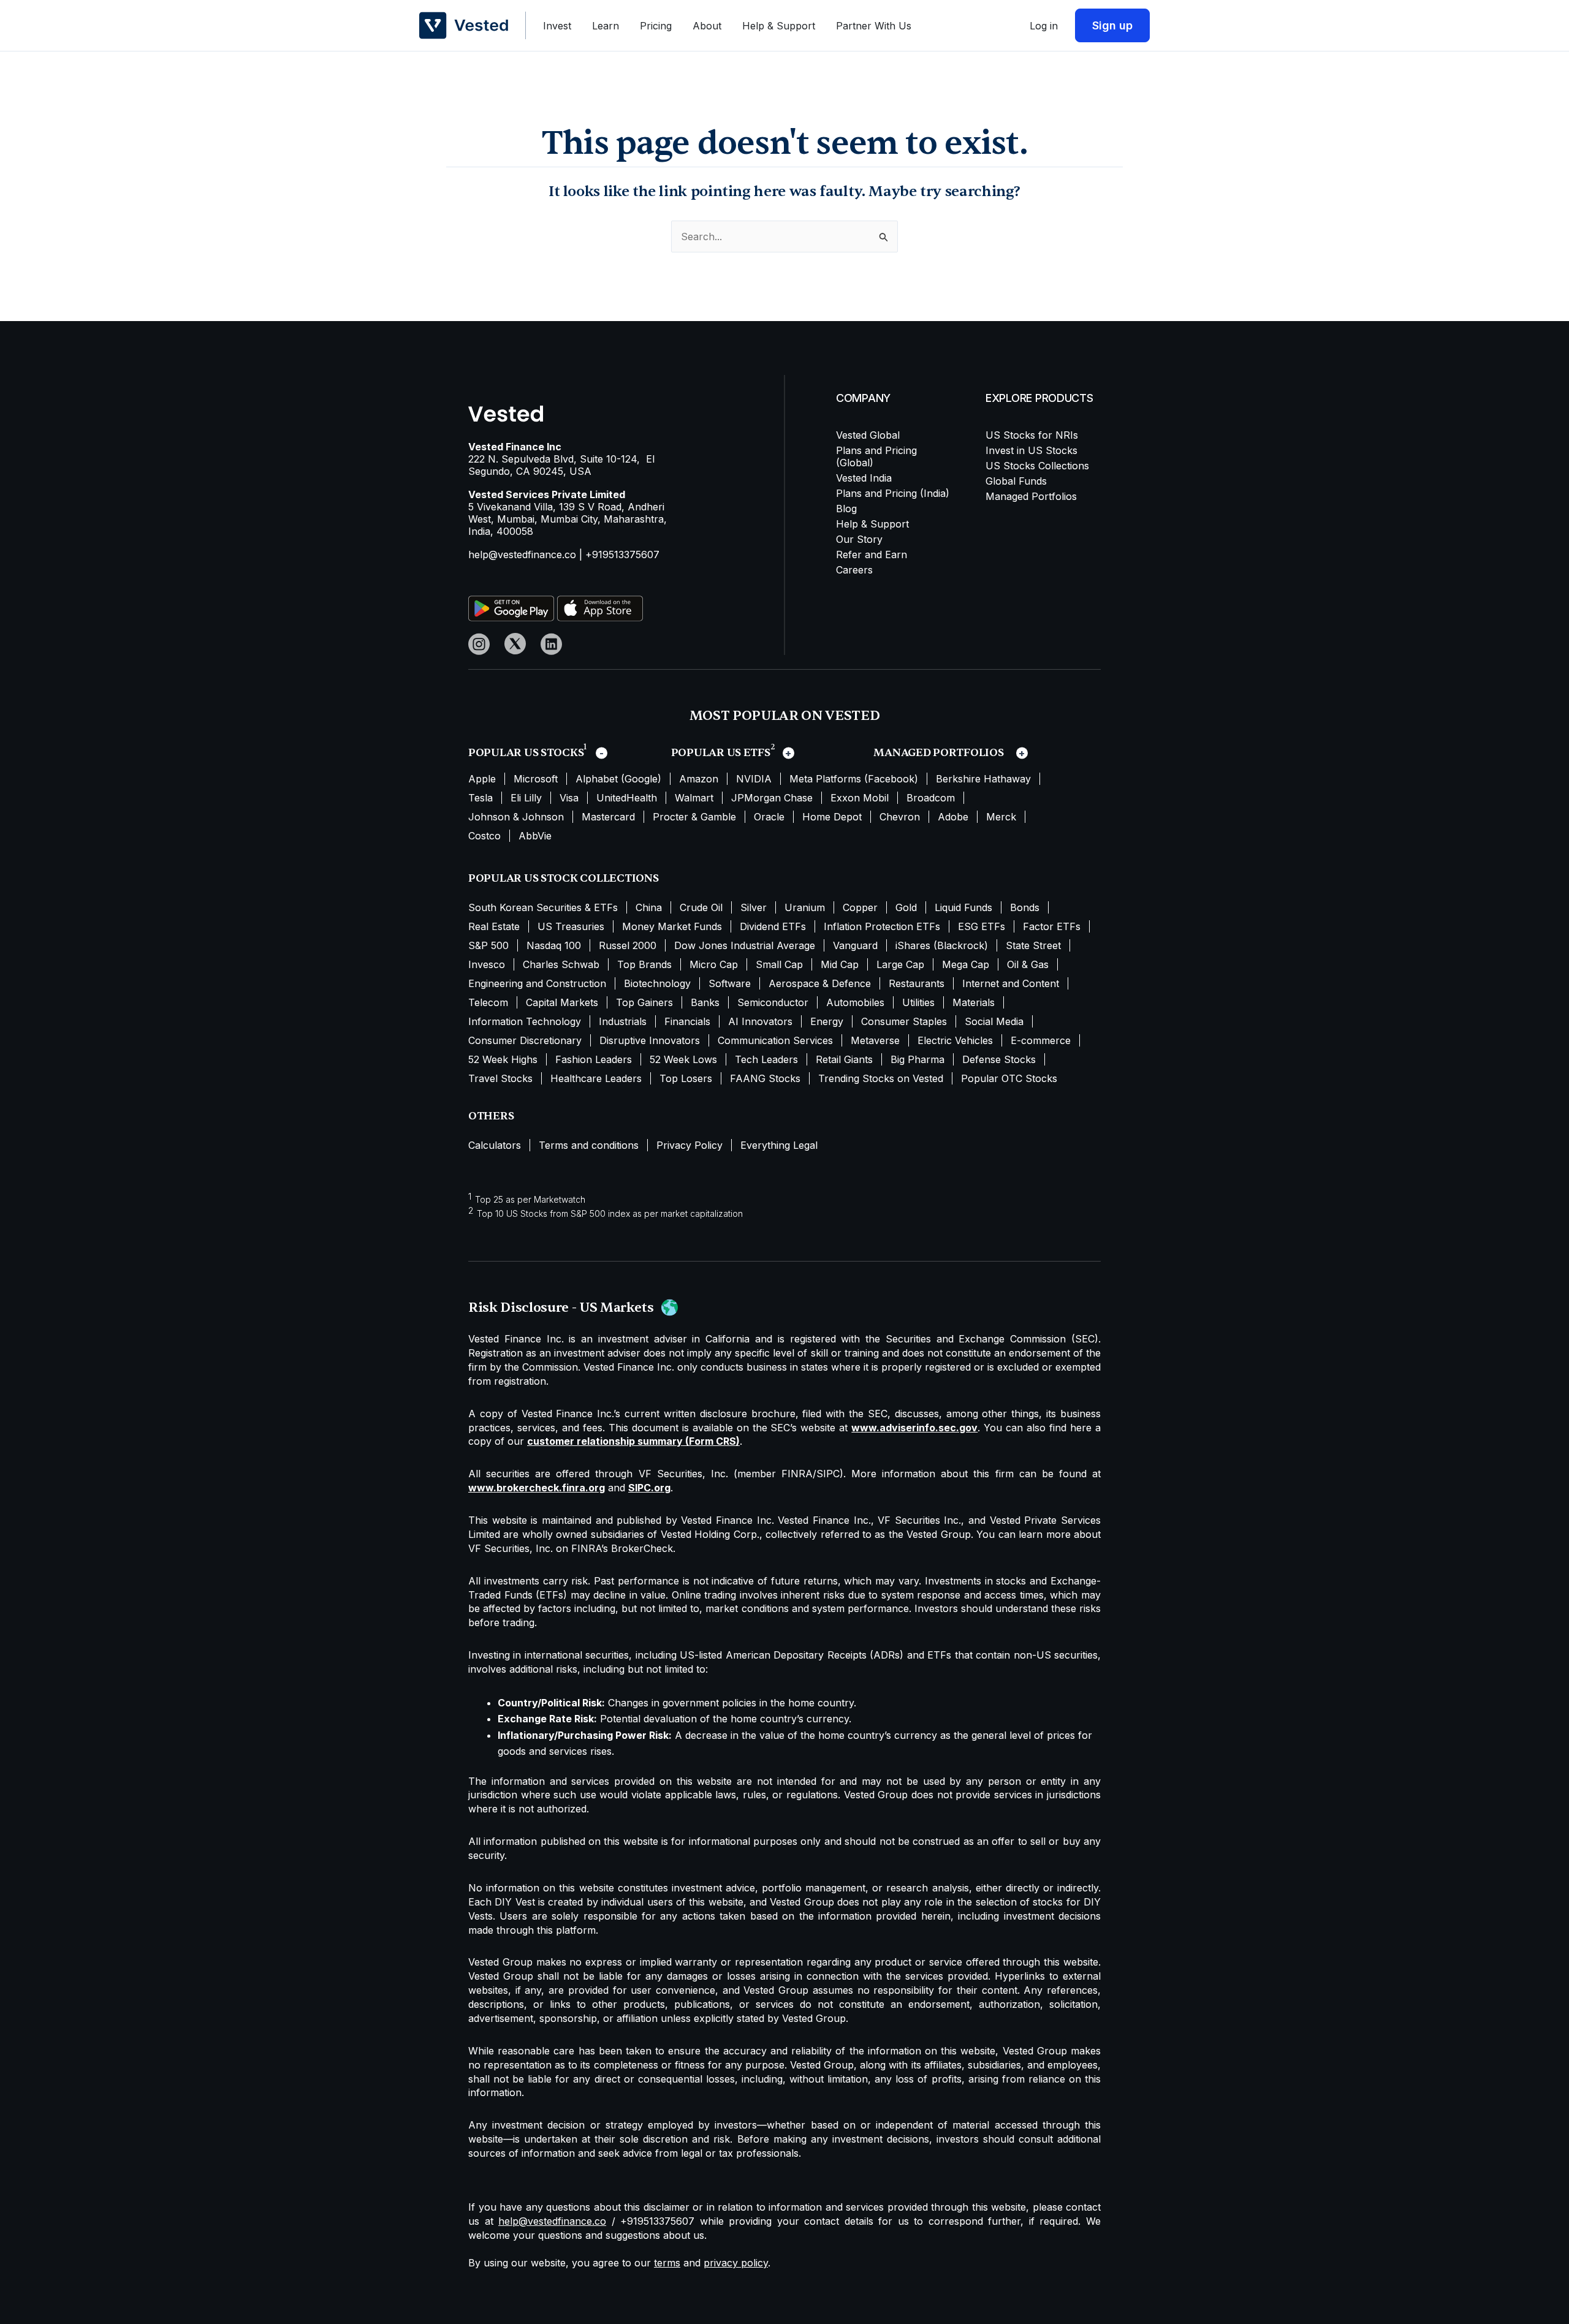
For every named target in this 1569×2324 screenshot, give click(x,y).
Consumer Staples (904, 1021)
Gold (906, 907)
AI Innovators (760, 1021)
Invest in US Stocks (1031, 450)
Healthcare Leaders (596, 1078)
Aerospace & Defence (820, 983)
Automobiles (855, 1002)
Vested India (864, 478)
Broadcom (931, 798)
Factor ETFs (1052, 926)
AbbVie (535, 836)
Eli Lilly (526, 798)
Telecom (488, 1002)
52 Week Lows (683, 1059)
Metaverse (875, 1040)
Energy (827, 1021)
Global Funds (1016, 481)
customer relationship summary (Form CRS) (633, 1441)
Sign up (1112, 25)
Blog (846, 509)
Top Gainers (644, 1002)
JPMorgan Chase (772, 798)
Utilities (918, 1002)
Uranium (805, 907)
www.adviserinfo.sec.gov (914, 1428)
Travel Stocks (500, 1078)
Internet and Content (1011, 983)
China (649, 907)
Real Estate (494, 926)
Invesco (487, 964)
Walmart (694, 798)
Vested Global (868, 435)
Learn (606, 26)
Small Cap (779, 964)
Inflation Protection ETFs (882, 926)
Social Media (994, 1021)
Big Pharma (917, 1059)
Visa (569, 798)
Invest (557, 26)
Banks (705, 1002)
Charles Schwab (561, 964)
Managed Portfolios (1031, 496)
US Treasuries (571, 926)
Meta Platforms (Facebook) (854, 779)
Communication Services (775, 1040)
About (707, 26)
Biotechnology (657, 983)
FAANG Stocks (765, 1078)
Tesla (481, 798)
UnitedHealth (627, 798)
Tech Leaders (766, 1059)
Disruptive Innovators (650, 1040)
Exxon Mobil (860, 798)
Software (730, 983)
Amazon (699, 779)
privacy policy (736, 2263)
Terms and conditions (589, 1145)
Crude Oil (701, 907)
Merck (1001, 817)
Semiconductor (773, 1002)
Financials (687, 1021)
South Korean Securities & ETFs (543, 907)
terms (667, 2263)
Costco (484, 836)
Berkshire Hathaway (983, 779)
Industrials (623, 1021)
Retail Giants (844, 1059)
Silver (754, 907)
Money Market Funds (672, 926)
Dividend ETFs (773, 926)
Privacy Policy (690, 1145)
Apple (482, 779)
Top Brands (644, 964)
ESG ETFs (982, 926)
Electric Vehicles (955, 1040)
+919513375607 (622, 555)
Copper (860, 907)
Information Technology (525, 1021)
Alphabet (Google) (618, 779)
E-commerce (1041, 1040)
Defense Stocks (999, 1059)
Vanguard (855, 945)
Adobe (953, 817)
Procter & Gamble (694, 817)
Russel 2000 (628, 945)
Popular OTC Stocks (1009, 1078)
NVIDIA (754, 779)
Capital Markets (562, 1002)
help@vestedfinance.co (522, 555)
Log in (1044, 26)
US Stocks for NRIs (1032, 435)
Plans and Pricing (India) (893, 493)
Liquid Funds (963, 907)
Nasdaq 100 (554, 945)
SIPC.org (649, 1488)
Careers (854, 570)
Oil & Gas (1028, 964)
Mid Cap (840, 964)
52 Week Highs (503, 1059)
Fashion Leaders (594, 1059)
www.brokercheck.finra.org (537, 1488)
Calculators (495, 1145)
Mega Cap (966, 964)
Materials (974, 1002)
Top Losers (686, 1078)
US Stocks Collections (1037, 466)
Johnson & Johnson (516, 817)
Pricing (656, 26)
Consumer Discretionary (525, 1040)
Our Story (859, 539)
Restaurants (917, 983)
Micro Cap (714, 964)
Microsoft (536, 779)
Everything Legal (779, 1145)
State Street (1033, 945)
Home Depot (832, 817)
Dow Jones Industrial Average (745, 945)
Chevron (900, 817)
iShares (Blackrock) (942, 945)
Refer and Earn (872, 555)
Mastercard (608, 817)
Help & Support (779, 26)
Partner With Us (874, 26)
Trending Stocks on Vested (881, 1078)
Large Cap (900, 964)
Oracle (769, 817)
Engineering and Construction (537, 983)
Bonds (1025, 907)
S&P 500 (488, 945)
